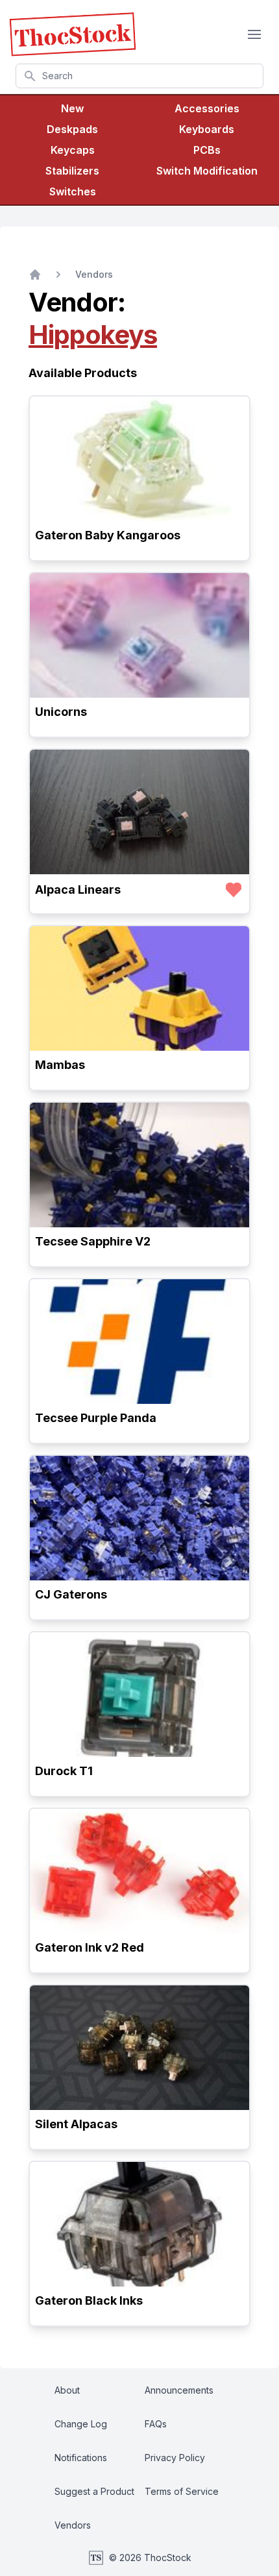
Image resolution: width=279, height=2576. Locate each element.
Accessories (207, 108)
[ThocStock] (73, 34)
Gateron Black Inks (89, 2300)
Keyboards (207, 129)
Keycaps (73, 150)
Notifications (81, 2458)
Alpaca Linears (78, 889)
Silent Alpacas (76, 2124)
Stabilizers (72, 171)
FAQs (156, 2424)
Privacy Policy (175, 2458)
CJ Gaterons (71, 1594)
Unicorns (61, 712)
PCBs (207, 150)
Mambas (60, 1065)
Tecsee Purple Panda (96, 1418)
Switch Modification (207, 171)
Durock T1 (64, 1771)
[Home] (35, 275)
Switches (73, 191)
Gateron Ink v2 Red (90, 1947)
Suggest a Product (94, 2491)
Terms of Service (182, 2491)
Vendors (94, 274)
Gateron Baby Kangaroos (108, 535)
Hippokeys (93, 335)
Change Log (81, 2424)
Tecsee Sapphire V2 (93, 1241)
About (67, 2390)
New (72, 108)
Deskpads (72, 129)
